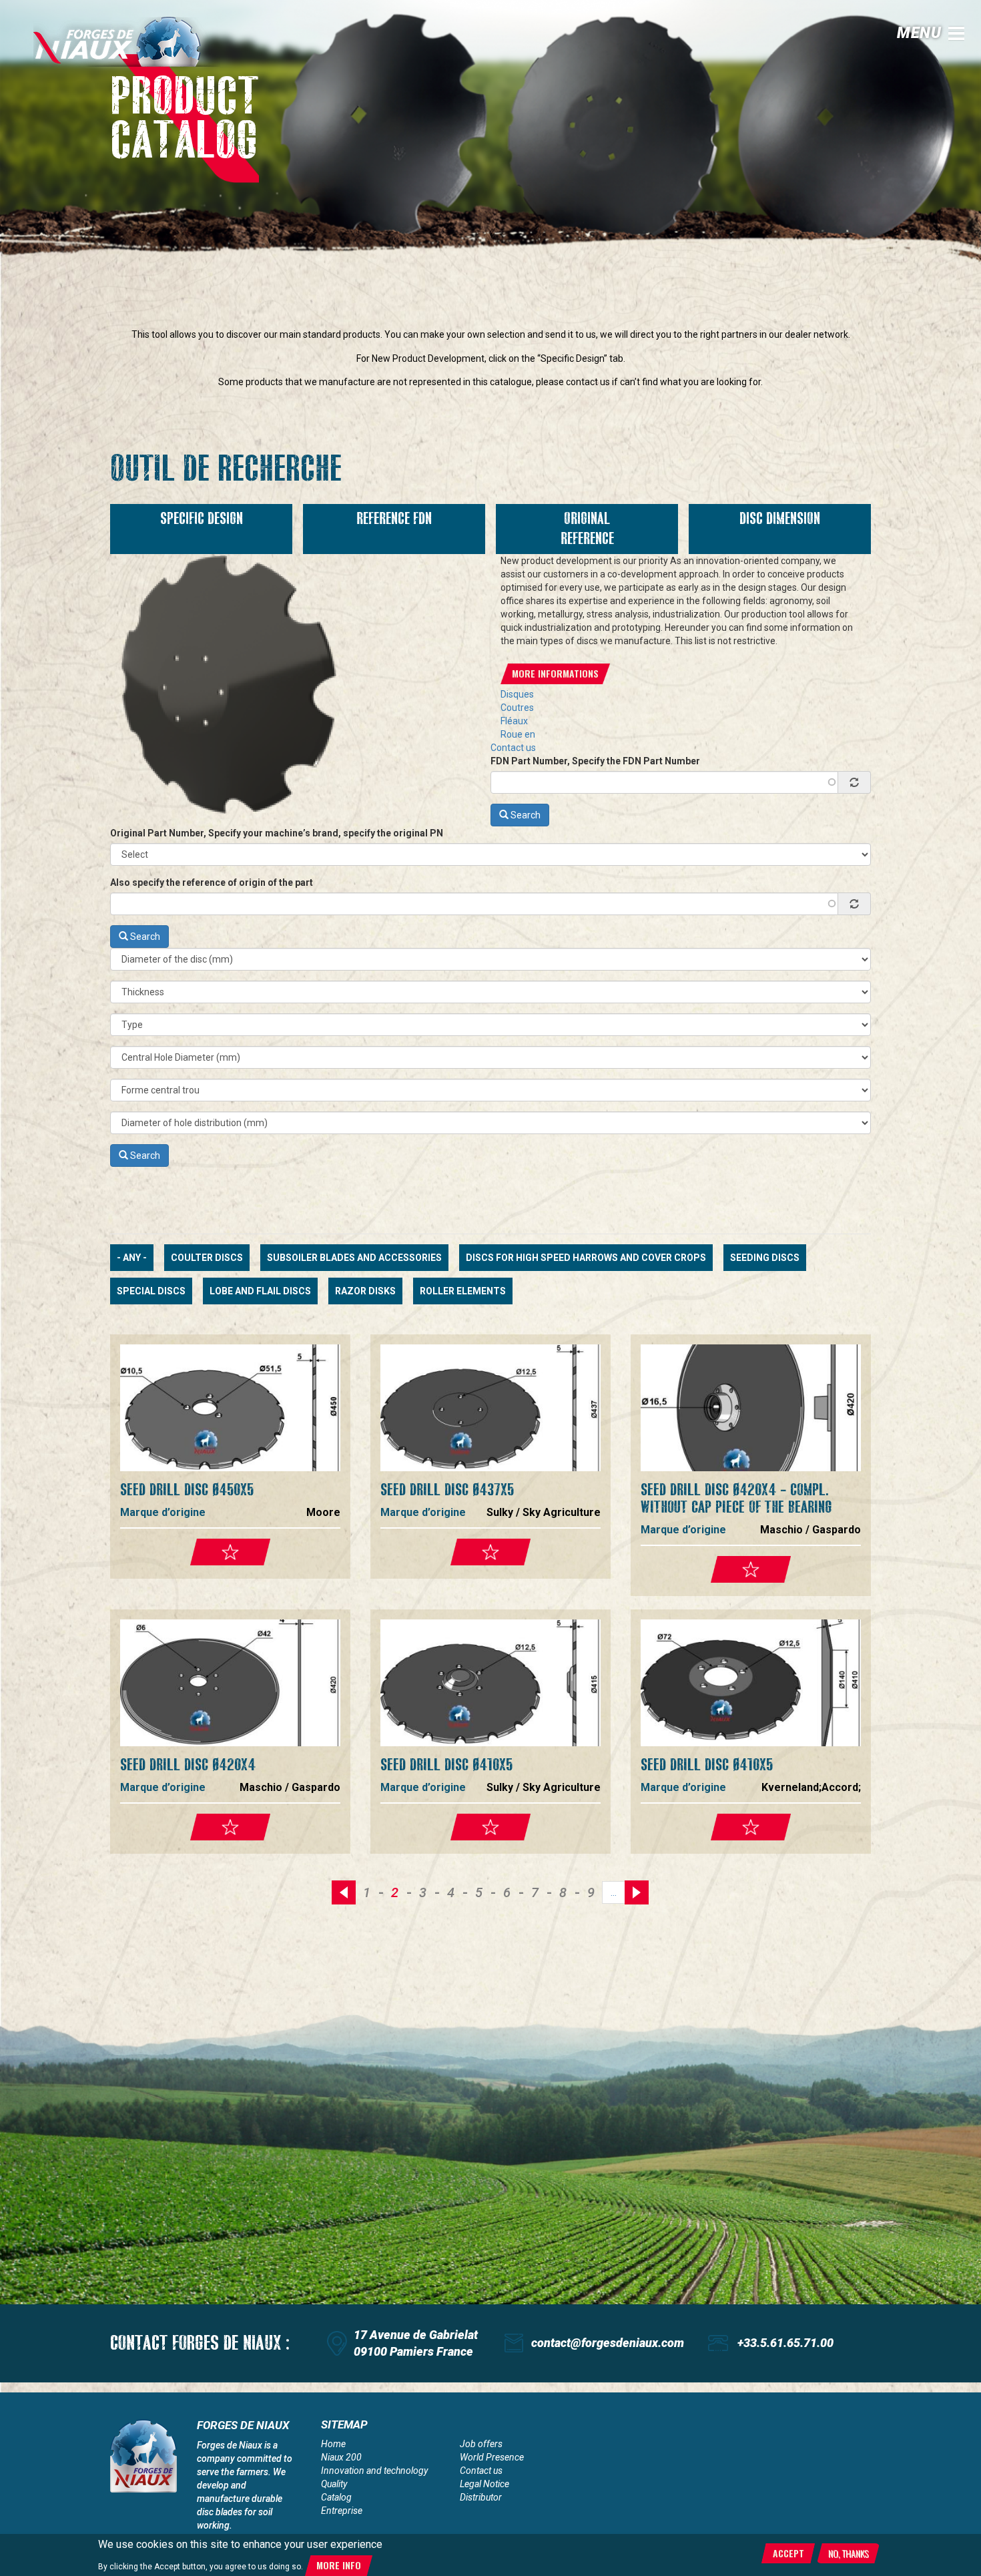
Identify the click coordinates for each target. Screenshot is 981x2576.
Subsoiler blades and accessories (354, 1258)
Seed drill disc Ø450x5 (187, 1490)
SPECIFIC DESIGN (202, 519)
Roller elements (463, 1291)
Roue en (518, 734)
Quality (334, 2484)
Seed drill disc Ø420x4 (188, 1765)
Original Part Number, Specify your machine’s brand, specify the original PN (277, 833)
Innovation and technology (374, 2471)
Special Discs (151, 1291)
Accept (788, 2553)
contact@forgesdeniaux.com (608, 2343)
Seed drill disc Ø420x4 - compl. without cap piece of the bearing (736, 1498)
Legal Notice (484, 2484)
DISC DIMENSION (780, 519)
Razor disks (365, 1291)
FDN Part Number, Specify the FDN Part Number (595, 761)
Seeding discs (765, 1258)
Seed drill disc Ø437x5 (447, 1490)
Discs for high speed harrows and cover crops (586, 1258)
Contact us (513, 748)
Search (525, 815)
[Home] (127, 42)
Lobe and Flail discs (260, 1291)
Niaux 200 (341, 2457)
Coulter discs (207, 1258)
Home (333, 2444)
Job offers (481, 2444)
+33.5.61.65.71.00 (785, 2343)
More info (339, 2566)
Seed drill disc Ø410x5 (446, 1765)
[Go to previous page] (344, 1892)
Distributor (481, 2497)
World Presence (492, 2457)
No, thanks (848, 2553)
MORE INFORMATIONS (555, 673)
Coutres (517, 708)
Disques (517, 694)
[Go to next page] (637, 1892)
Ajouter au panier (230, 1552)
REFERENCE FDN (394, 519)
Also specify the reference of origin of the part (212, 882)
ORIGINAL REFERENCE (587, 529)
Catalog (336, 2497)
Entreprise (342, 2511)
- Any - (132, 1258)
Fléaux (514, 721)
